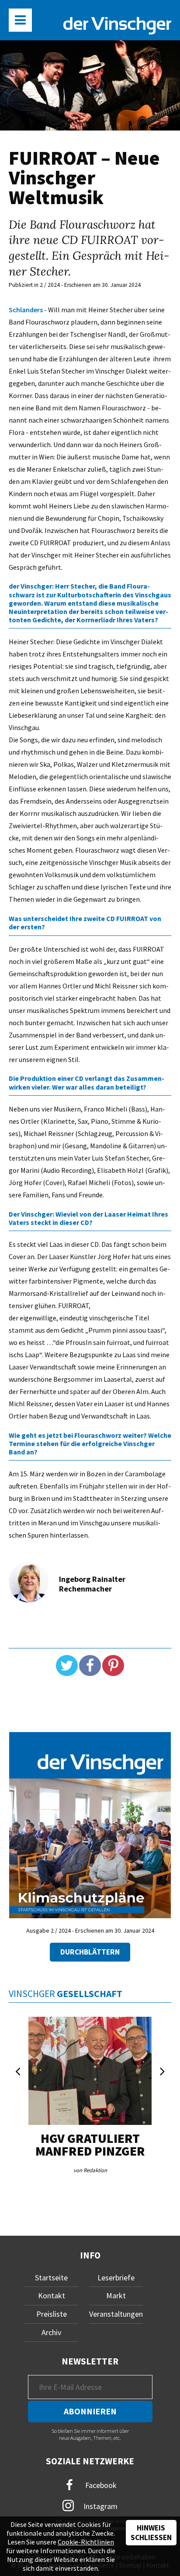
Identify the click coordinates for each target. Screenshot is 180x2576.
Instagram (100, 2506)
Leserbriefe (116, 2278)
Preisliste (52, 2314)
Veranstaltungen (116, 2314)
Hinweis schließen (151, 2533)
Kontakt (52, 2295)
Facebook (100, 2485)
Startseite (51, 2278)
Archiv (51, 2332)
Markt (116, 2295)
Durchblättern (90, 1952)
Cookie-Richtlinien (86, 2542)
